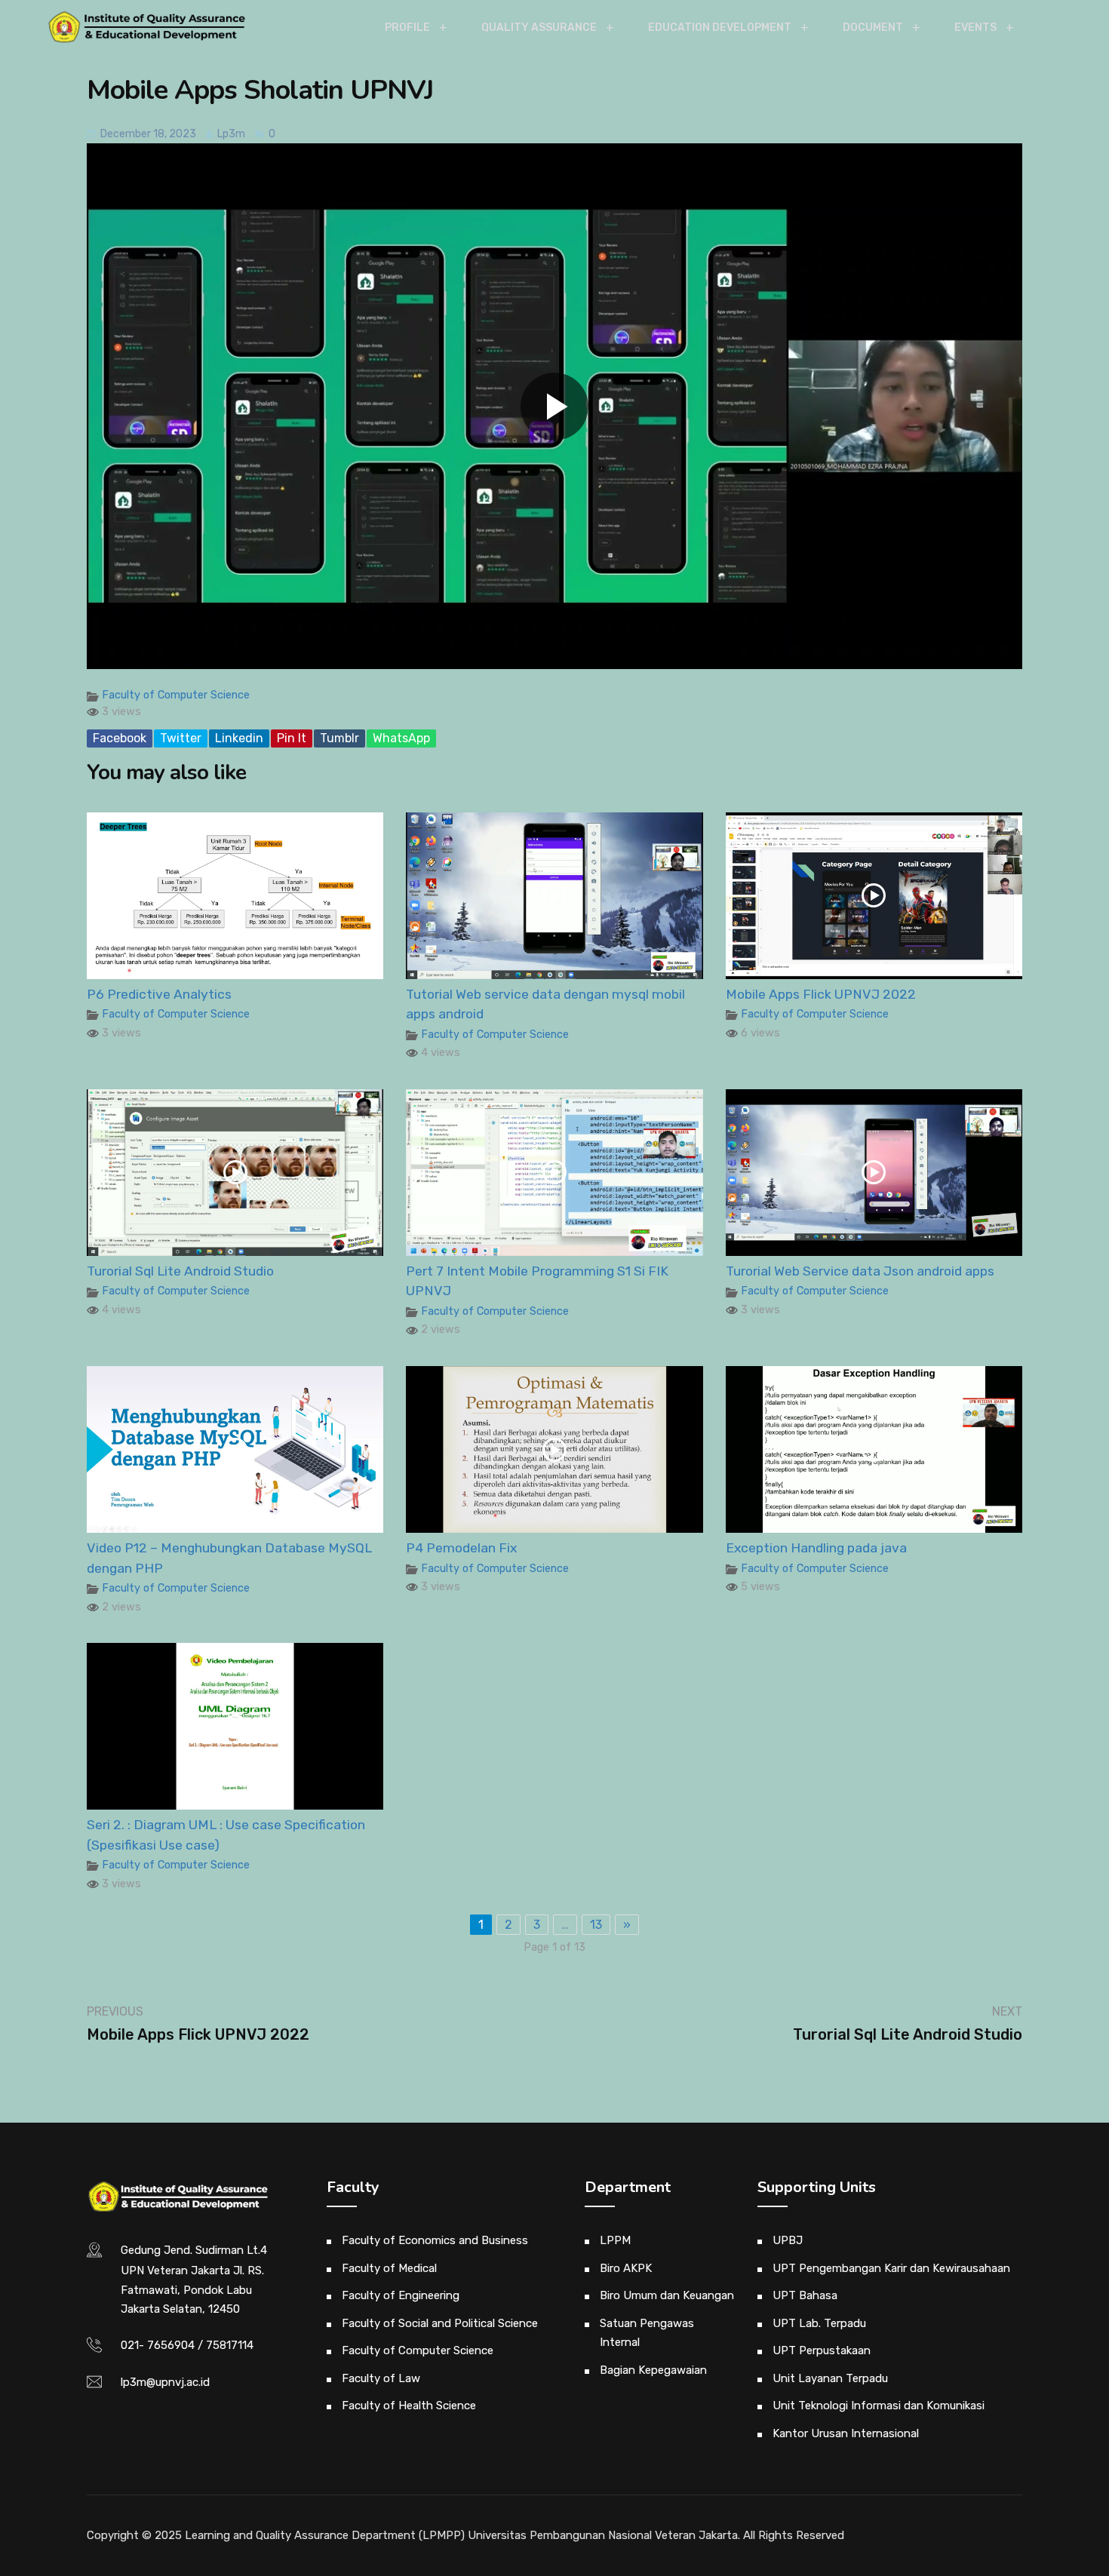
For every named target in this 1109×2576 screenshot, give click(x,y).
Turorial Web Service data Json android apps (860, 1271)
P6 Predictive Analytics (159, 994)
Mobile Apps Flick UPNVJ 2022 (821, 994)
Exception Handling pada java (816, 1548)
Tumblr (339, 738)
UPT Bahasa (805, 2295)
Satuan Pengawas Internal (647, 2333)
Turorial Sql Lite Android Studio (180, 1271)
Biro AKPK (626, 2268)
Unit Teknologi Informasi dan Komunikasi (879, 2406)
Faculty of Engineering (401, 2295)
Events (975, 28)
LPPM (615, 2240)
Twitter (181, 738)
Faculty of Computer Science (176, 695)
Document (873, 28)
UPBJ (788, 2240)
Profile (407, 28)
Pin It (292, 738)
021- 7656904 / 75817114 (187, 2345)
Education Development (720, 28)
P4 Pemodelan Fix (461, 1548)
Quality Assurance (539, 28)
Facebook (120, 738)
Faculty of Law (381, 2378)
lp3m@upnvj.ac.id (165, 2382)
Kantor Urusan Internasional (846, 2433)
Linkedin (239, 738)
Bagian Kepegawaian (653, 2370)
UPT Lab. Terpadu (819, 2323)
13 (596, 1925)
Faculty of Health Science (409, 2406)
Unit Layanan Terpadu (830, 2378)
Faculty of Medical (389, 2268)
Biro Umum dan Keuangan (667, 2295)
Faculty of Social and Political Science (440, 2323)
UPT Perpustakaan (822, 2350)
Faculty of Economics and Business (435, 2240)
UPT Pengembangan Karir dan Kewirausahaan (891, 2268)
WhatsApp (401, 738)
